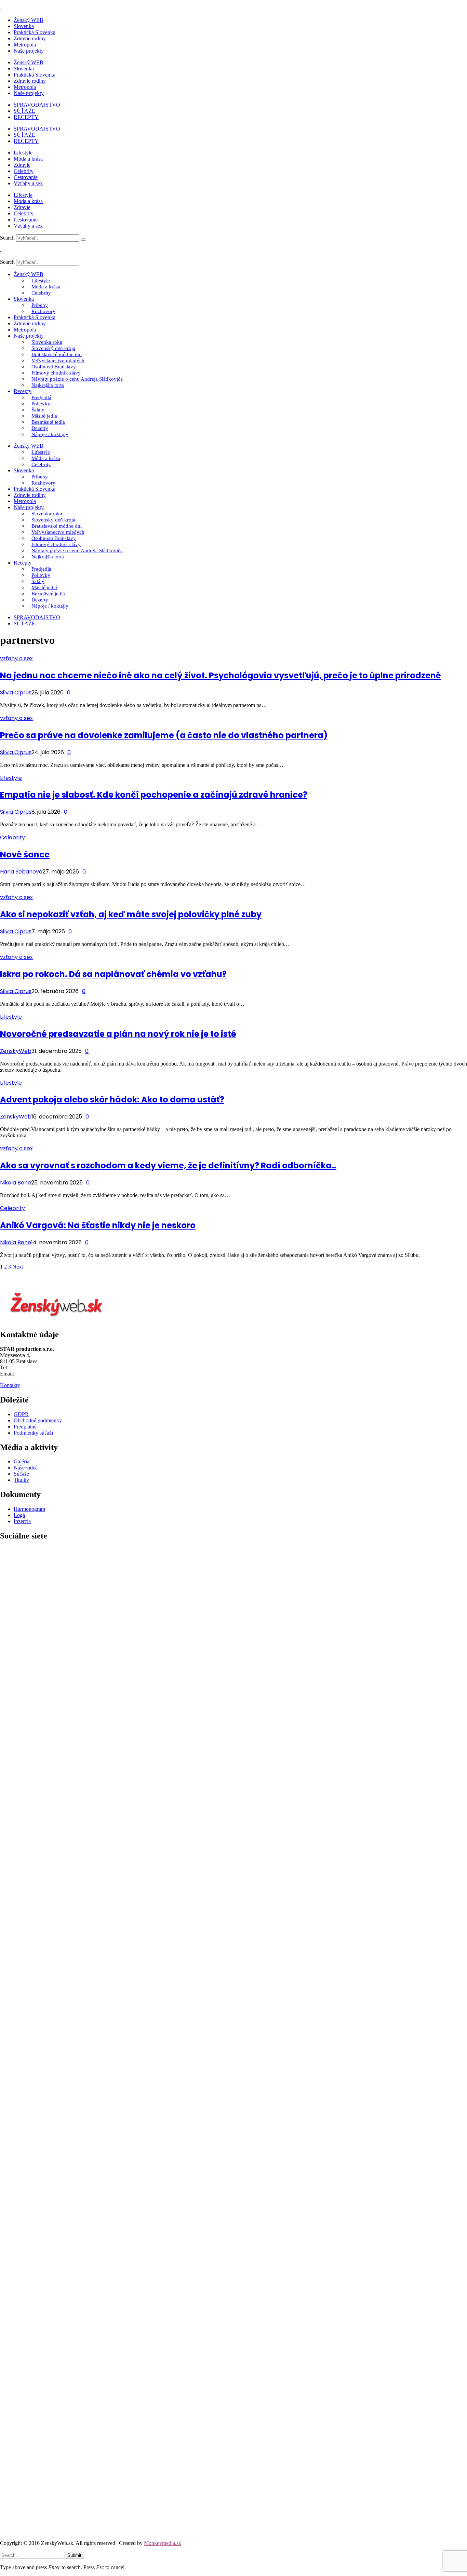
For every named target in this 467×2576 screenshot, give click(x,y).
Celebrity (24, 171)
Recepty (23, 391)
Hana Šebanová (21, 872)
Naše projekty (29, 51)
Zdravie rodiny (30, 38)
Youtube (9, 2531)
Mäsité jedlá (44, 416)
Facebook (11, 2035)
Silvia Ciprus (16, 693)
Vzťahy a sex (28, 183)
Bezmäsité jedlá (48, 422)
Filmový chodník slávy (56, 373)
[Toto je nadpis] (233, 2024)
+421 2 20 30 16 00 (31, 1367)
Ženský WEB (29, 20)
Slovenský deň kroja (53, 348)
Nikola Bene (16, 1183)
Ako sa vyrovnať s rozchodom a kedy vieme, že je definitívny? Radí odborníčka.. (168, 1165)
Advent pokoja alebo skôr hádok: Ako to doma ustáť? (112, 1100)
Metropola (25, 45)
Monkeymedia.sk (163, 2543)
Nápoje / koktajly (50, 434)
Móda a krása (28, 159)
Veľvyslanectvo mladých (58, 361)
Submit (74, 2555)
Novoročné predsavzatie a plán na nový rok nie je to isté (118, 1034)
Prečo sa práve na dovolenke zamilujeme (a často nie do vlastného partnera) (164, 735)
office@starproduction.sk (43, 1374)
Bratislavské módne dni (57, 354)
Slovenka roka (47, 342)
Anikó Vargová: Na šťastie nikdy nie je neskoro (98, 1225)
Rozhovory (43, 311)
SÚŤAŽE (24, 111)
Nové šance (25, 855)
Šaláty (38, 410)
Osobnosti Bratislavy (54, 367)
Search (7, 238)
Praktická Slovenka (35, 32)
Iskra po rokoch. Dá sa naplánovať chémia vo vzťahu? (113, 974)
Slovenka (24, 26)
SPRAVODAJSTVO (37, 105)
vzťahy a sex (16, 658)
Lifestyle (23, 153)
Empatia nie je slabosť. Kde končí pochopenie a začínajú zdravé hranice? (154, 795)
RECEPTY (26, 117)
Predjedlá (41, 397)
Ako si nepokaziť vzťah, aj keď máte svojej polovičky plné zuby (131, 914)
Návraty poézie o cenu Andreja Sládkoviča (77, 379)
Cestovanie (26, 177)
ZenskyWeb (16, 1051)
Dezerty (40, 428)
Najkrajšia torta (48, 385)
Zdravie (22, 165)
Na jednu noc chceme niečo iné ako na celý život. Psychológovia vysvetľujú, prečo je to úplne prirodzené (221, 675)
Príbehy (40, 305)
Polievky (41, 404)
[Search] (83, 240)
